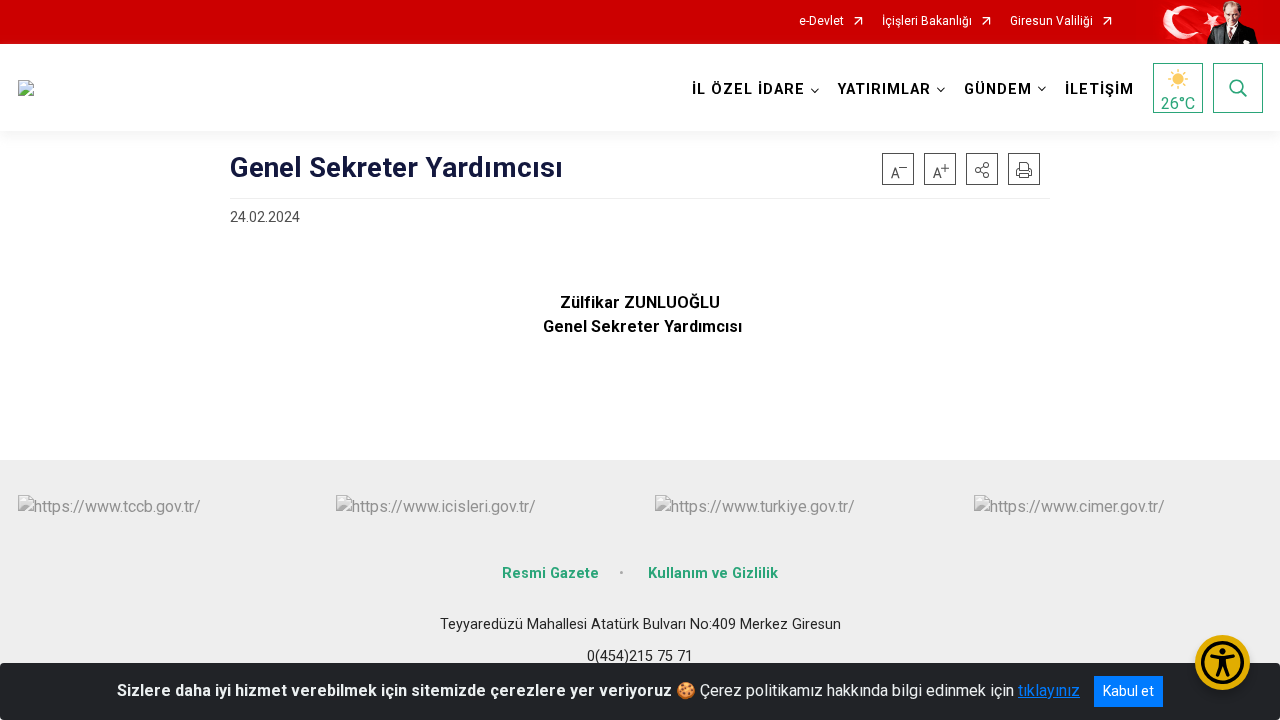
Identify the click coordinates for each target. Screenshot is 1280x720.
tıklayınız (1049, 690)
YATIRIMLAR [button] (884, 89)
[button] (982, 169)
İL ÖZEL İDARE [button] (748, 89)
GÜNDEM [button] (998, 89)
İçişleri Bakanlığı (927, 21)
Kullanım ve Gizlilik (713, 573)
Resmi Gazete (550, 573)
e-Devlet (821, 21)
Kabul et (1128, 691)
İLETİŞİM (1099, 89)
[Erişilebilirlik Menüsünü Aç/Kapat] (1222, 662)
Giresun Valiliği (1051, 21)
